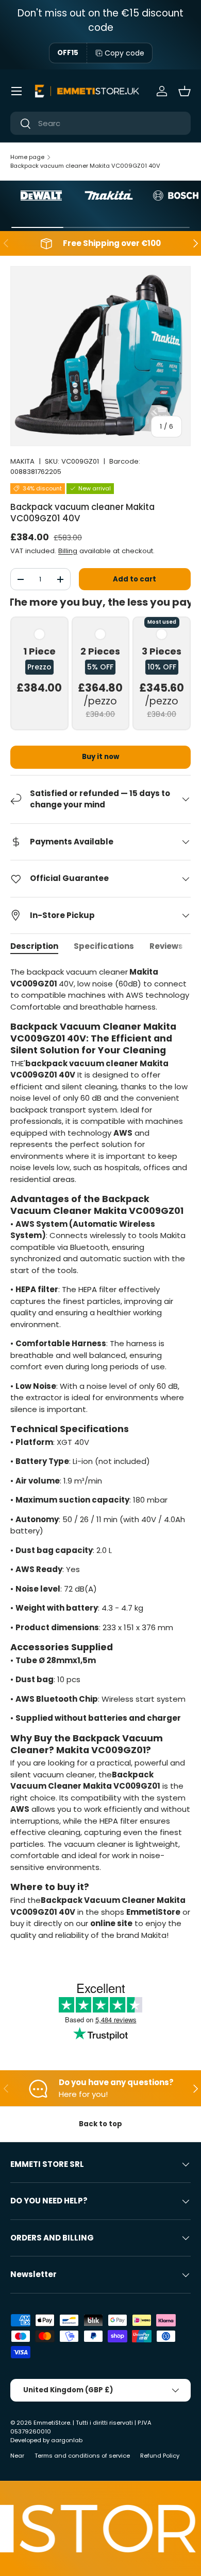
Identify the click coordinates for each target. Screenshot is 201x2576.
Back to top (100, 2124)
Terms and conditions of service (82, 2456)
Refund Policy (160, 2456)
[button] (185, 91)
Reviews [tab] (166, 946)
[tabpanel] (100, 1458)
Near (17, 2456)
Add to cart (135, 579)
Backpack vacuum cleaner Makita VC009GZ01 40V (85, 166)
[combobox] (100, 123)
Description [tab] (34, 946)
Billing (68, 551)
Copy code (124, 53)
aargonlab (67, 2440)
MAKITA (22, 461)
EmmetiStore (52, 2423)
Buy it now (100, 757)
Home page (27, 157)
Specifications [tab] (104, 946)
